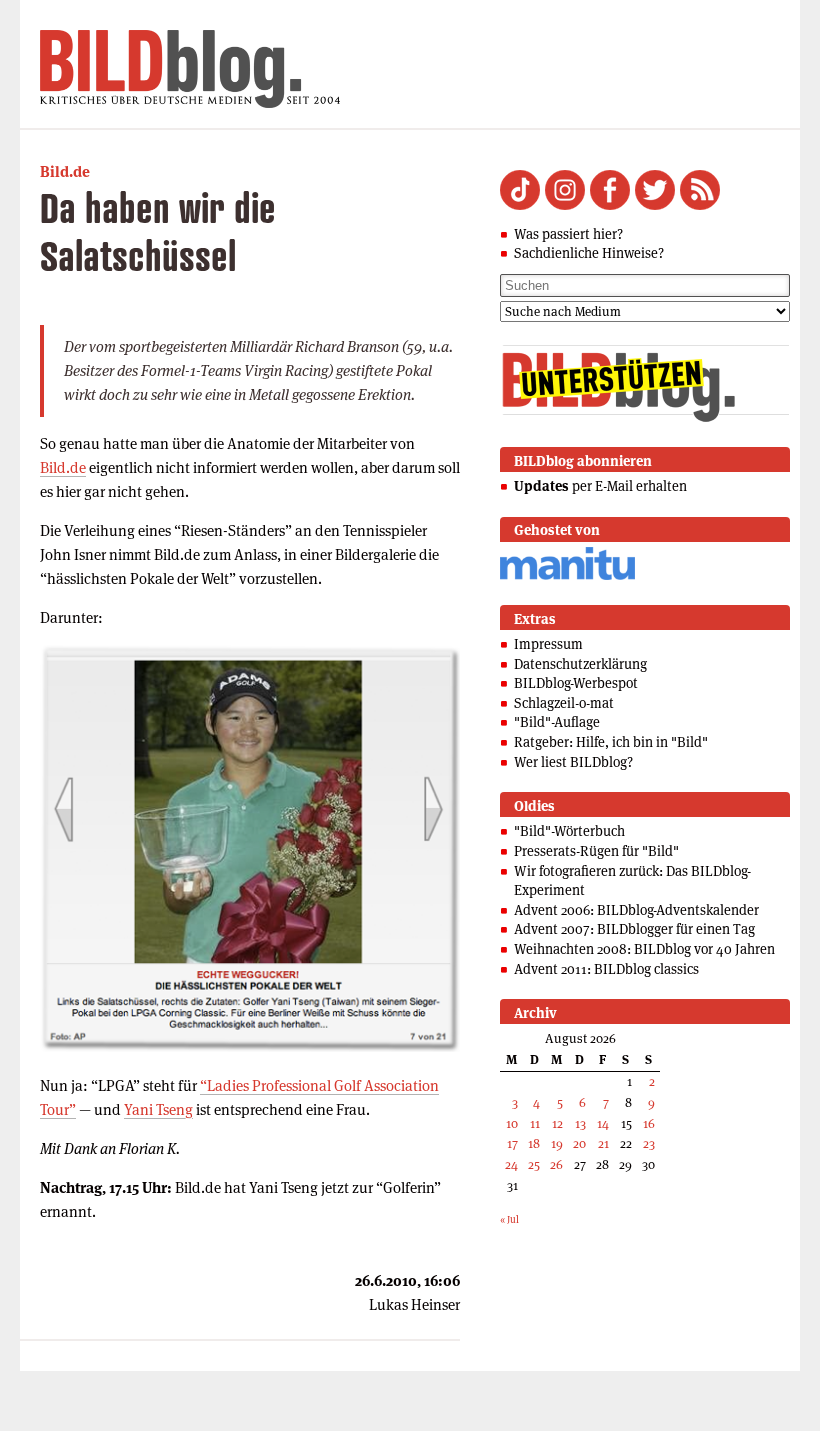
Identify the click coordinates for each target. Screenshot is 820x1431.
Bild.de (65, 171)
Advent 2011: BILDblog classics (606, 969)
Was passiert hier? (568, 234)
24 (511, 1164)
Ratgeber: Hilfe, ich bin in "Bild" (611, 742)
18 (534, 1143)
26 (556, 1164)
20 (579, 1143)
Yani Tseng (158, 1109)
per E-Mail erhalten (600, 486)
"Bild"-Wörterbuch (569, 831)
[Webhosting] (567, 576)
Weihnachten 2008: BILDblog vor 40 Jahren (644, 949)
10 (512, 1123)
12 (557, 1123)
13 (580, 1123)
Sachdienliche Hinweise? (589, 253)
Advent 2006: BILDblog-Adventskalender (636, 910)
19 (557, 1143)
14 (603, 1123)
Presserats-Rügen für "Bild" (596, 851)
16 (649, 1123)
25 (534, 1164)
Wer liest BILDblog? (573, 762)
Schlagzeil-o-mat (564, 703)
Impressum (548, 644)
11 (535, 1123)
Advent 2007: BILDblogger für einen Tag (634, 929)
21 (603, 1143)
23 (649, 1143)
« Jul (509, 1219)
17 (512, 1143)
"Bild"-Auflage (557, 722)
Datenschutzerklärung (580, 664)
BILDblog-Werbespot (576, 683)
